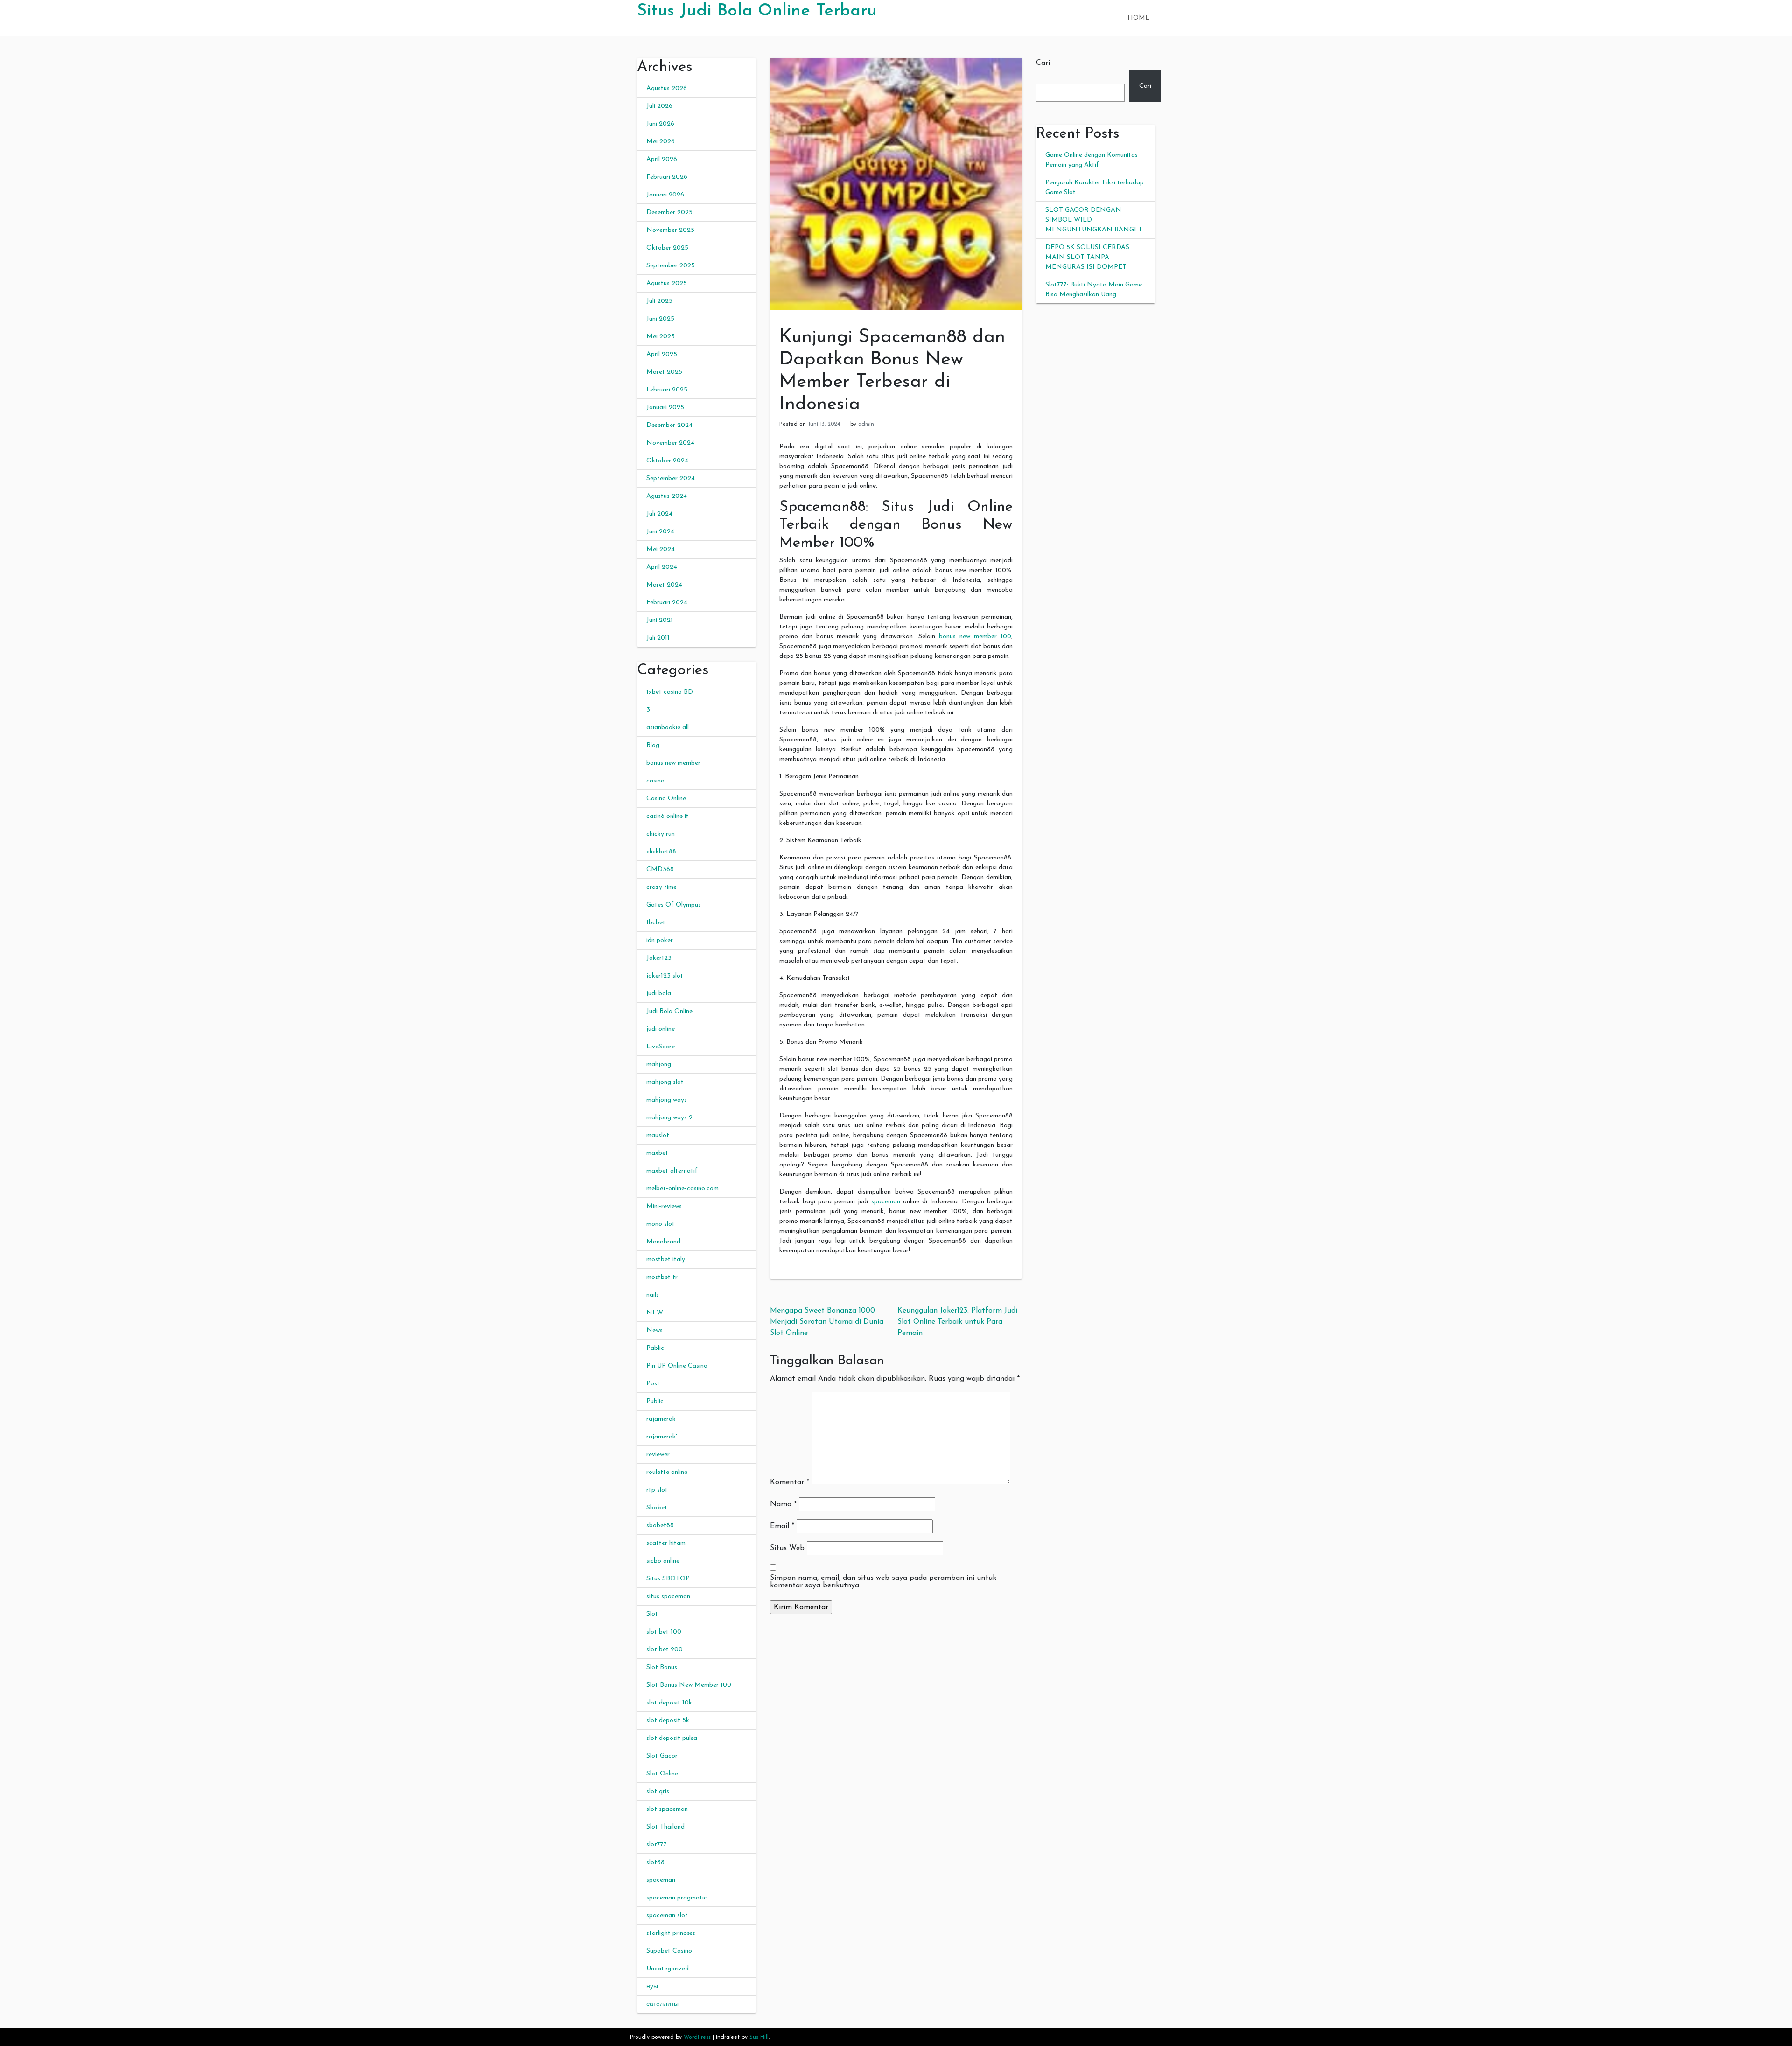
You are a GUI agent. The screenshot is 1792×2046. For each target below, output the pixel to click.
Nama (783, 1504)
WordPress (697, 2037)
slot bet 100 (664, 1632)
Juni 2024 (660, 532)
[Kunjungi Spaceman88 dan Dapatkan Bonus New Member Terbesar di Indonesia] (896, 184)
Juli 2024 (659, 514)
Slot (652, 1614)
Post (653, 1384)
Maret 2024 (664, 585)
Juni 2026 (660, 124)
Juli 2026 (659, 106)
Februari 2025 (667, 390)
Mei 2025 (661, 337)
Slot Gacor (662, 1756)
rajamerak (661, 1419)
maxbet (657, 1153)
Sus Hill (759, 2037)
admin (866, 424)
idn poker (660, 940)
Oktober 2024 (667, 461)
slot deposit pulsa (672, 1738)
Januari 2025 (665, 408)
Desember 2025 (669, 213)
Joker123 (659, 958)
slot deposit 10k (669, 1703)
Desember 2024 (669, 425)
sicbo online (663, 1561)
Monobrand (663, 1242)
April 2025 (662, 354)
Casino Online (666, 799)
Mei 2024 (661, 549)
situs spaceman (668, 1596)
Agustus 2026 (667, 88)
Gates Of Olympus (674, 905)
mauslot (658, 1135)
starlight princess (671, 1933)
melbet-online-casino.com (682, 1189)
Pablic (655, 1348)
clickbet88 (661, 852)
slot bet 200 (665, 1650)
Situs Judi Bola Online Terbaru (757, 11)
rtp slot (657, 1490)
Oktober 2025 (667, 248)
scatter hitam (666, 1543)
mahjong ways (667, 1100)
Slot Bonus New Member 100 (689, 1685)
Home (1138, 18)
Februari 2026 (667, 177)
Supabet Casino (669, 1951)
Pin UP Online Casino (677, 1366)
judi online (661, 1029)
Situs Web (787, 1548)
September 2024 (671, 478)
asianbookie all (668, 728)
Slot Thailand (665, 1827)
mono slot (661, 1224)
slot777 (657, 1845)
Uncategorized (668, 1969)
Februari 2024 (667, 603)
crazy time (661, 887)
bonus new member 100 (975, 637)
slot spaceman (667, 1809)
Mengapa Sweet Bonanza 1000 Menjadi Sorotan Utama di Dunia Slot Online (827, 1322)
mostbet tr (662, 1277)
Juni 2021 (660, 620)
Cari (1043, 63)
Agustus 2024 (667, 496)
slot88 (655, 1862)
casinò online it (668, 816)
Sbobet (657, 1508)
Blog (653, 745)
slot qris (658, 1791)
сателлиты (662, 2004)
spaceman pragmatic (677, 1898)
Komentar (790, 1482)
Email (782, 1526)
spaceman (661, 1880)
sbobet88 (660, 1526)
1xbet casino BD (670, 692)
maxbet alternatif (672, 1171)
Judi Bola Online (669, 1011)
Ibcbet (656, 923)
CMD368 (660, 869)
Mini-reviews (664, 1206)
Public (655, 1401)
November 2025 (670, 230)
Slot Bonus (662, 1667)
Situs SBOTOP (668, 1579)
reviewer (658, 1455)
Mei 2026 (661, 142)
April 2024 (662, 567)
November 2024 (670, 443)
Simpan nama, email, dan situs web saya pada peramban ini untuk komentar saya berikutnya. (883, 1582)
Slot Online (662, 1774)
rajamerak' (662, 1437)
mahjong (659, 1065)
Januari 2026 (665, 195)
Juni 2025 (660, 319)
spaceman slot (667, 1916)
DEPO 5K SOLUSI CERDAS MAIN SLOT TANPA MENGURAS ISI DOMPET (1087, 257)
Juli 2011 (658, 638)
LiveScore (661, 1047)
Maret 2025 (664, 372)
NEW (655, 1313)
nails (653, 1295)
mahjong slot (665, 1082)
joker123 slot (665, 976)
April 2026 (662, 159)
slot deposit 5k (668, 1721)
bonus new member (673, 763)
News (654, 1330)
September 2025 (671, 266)
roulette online (667, 1472)
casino (655, 781)
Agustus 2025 (667, 283)
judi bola (659, 994)
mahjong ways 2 (669, 1118)
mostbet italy (666, 1260)
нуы (652, 1987)
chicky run (661, 834)
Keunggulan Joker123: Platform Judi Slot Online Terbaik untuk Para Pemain (957, 1322)
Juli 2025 (659, 301)
